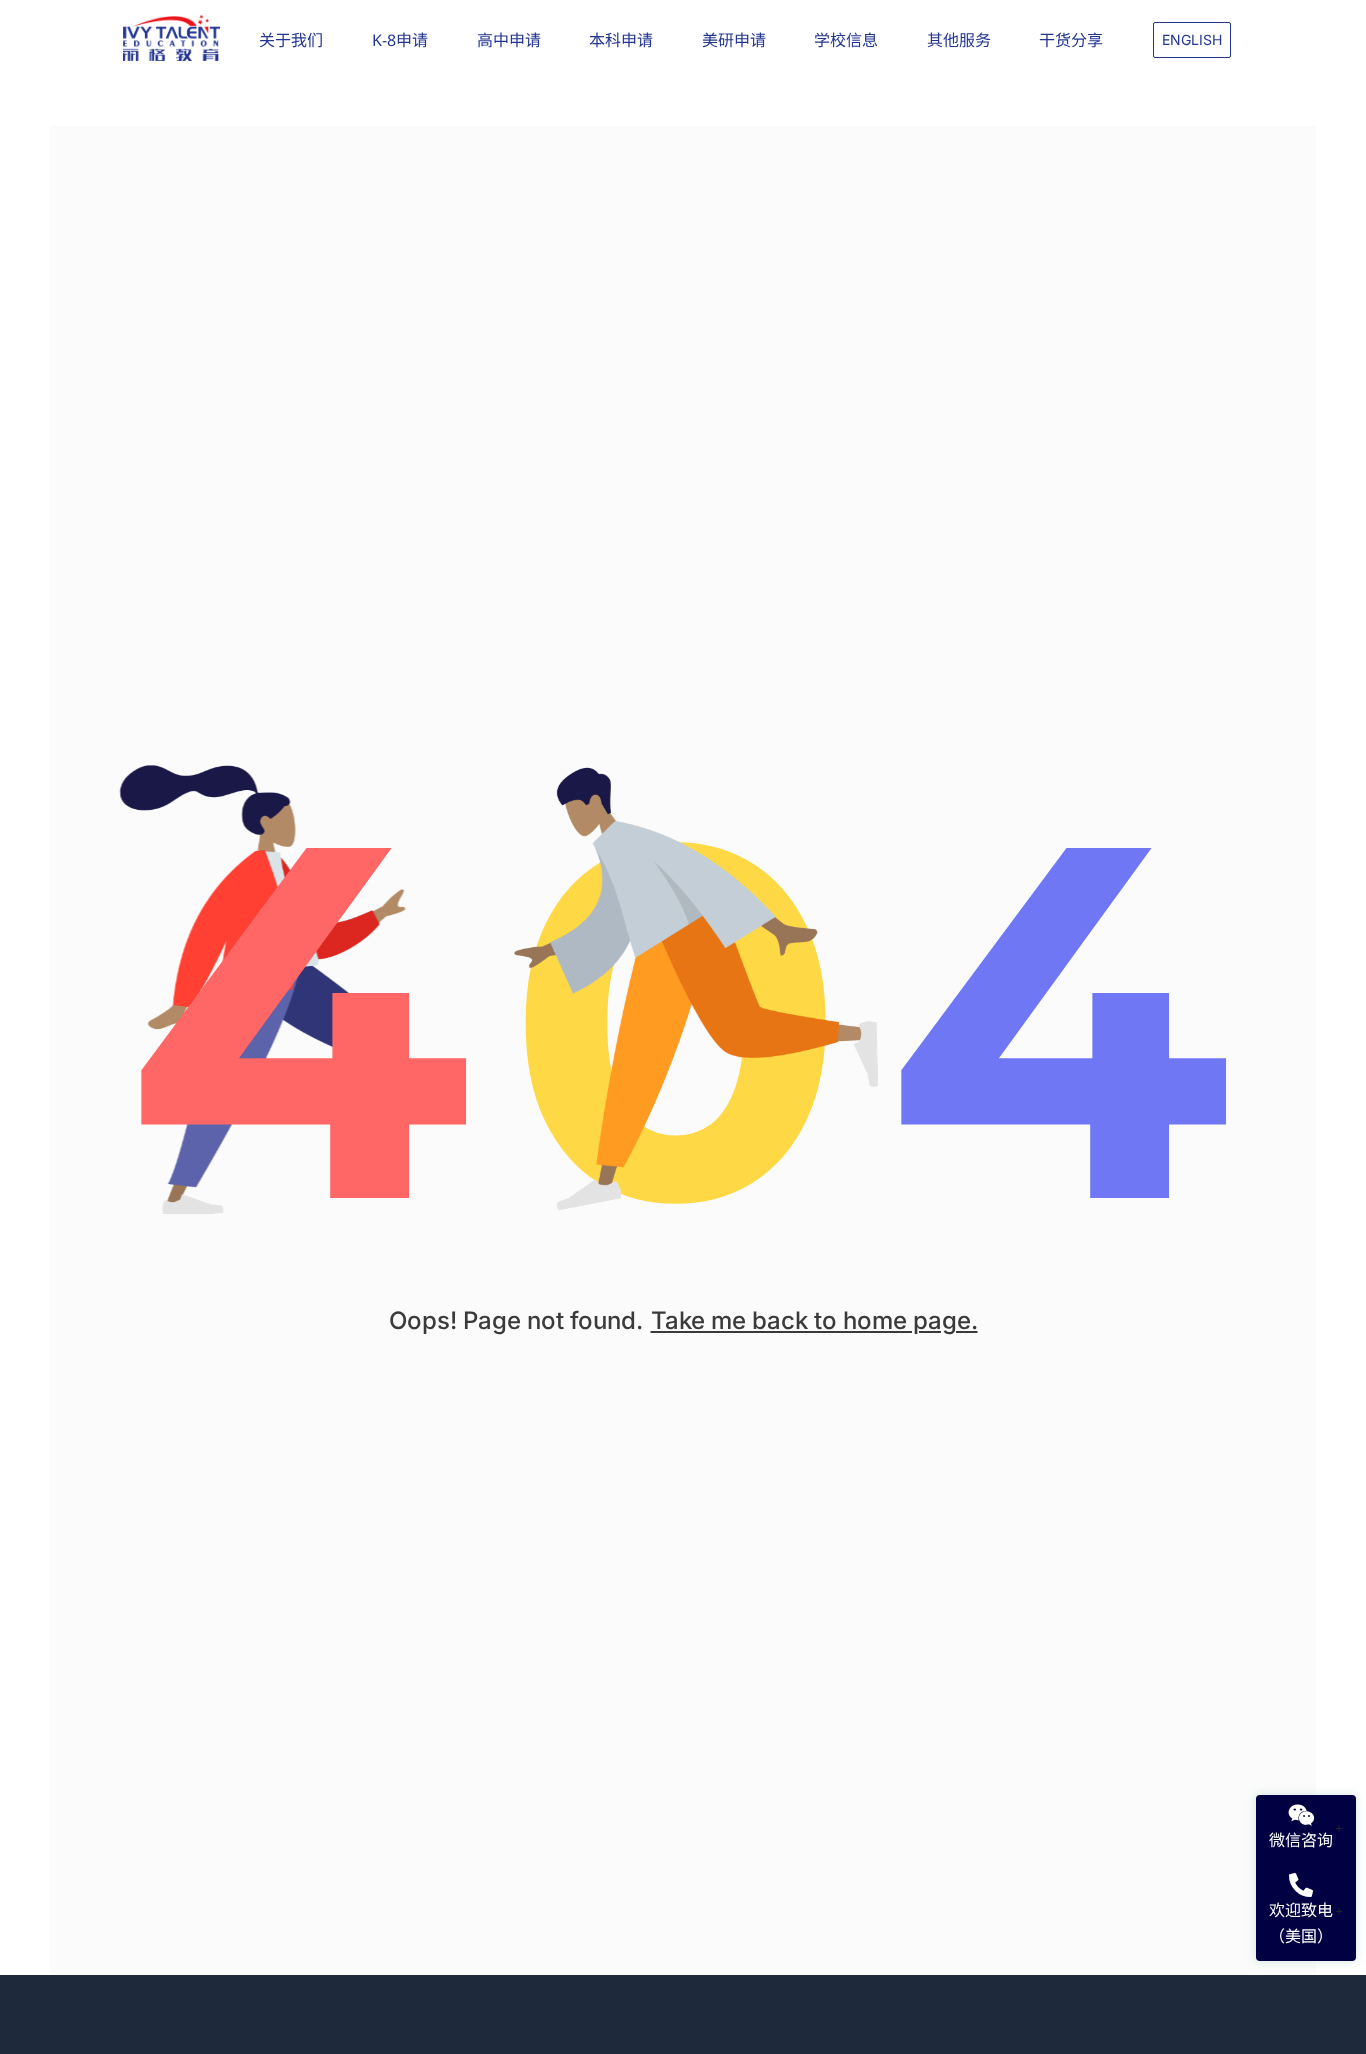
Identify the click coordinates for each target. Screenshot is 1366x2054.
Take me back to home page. (814, 1320)
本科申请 (621, 40)
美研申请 (734, 40)
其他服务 (959, 40)
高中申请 (509, 40)
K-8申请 (400, 40)
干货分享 (1071, 40)
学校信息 (846, 40)
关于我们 (291, 40)
